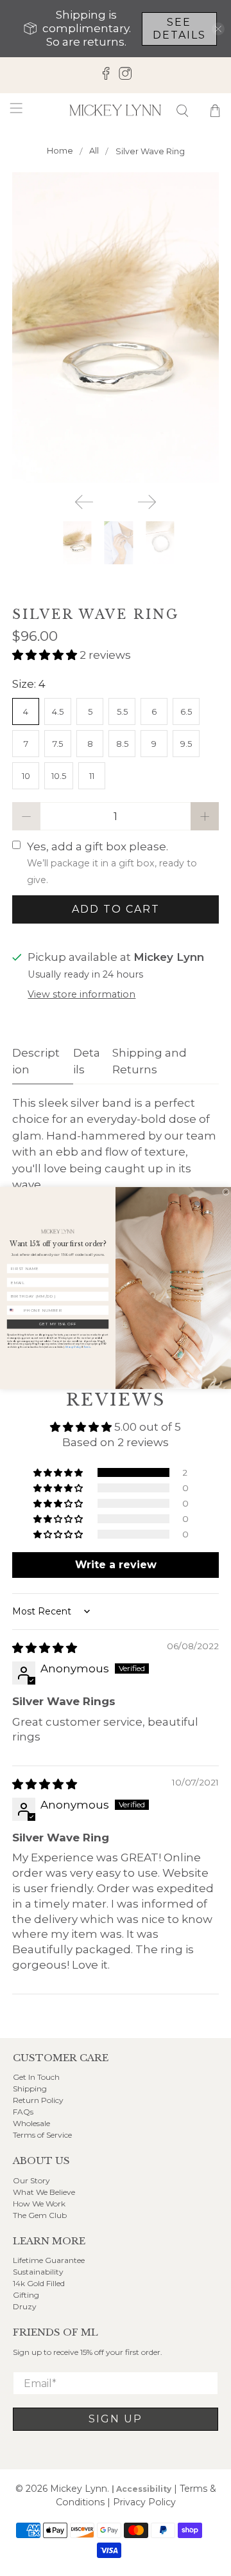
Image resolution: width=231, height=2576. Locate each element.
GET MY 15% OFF (58, 1324)
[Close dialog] (226, 1192)
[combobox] (14, 1310)
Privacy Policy (73, 1347)
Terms (87, 1347)
